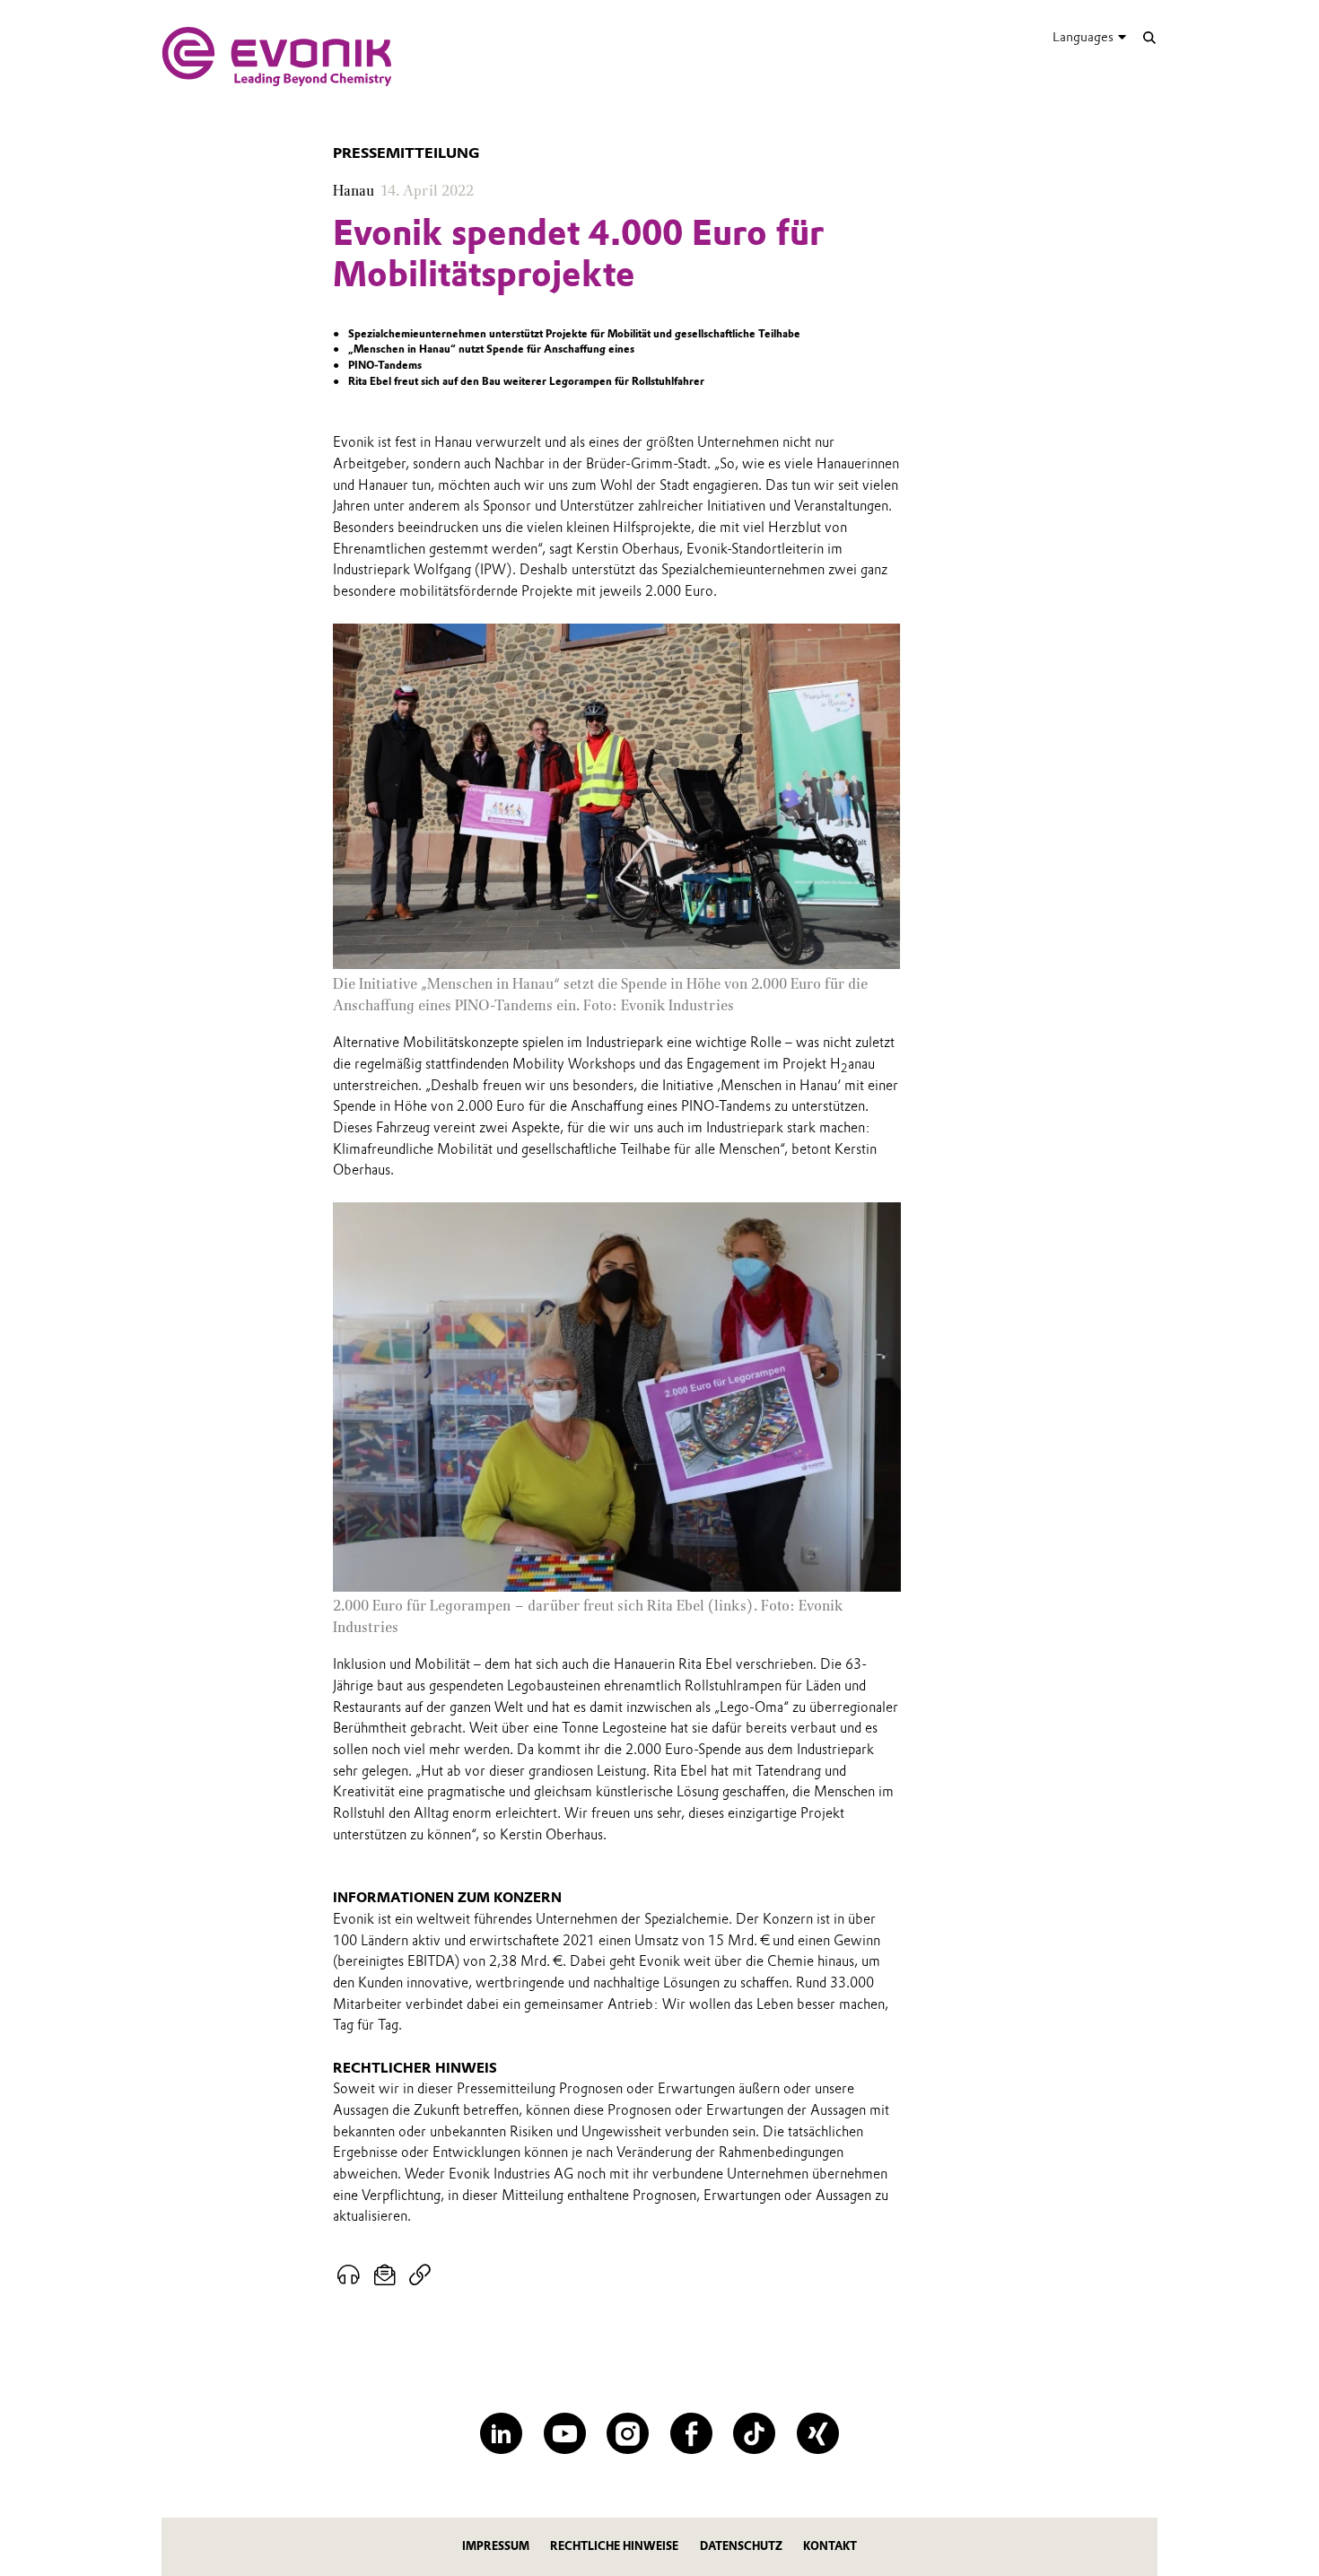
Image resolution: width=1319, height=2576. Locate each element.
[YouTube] (565, 2434)
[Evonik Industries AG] (277, 57)
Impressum (496, 2546)
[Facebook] (691, 2434)
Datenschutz (741, 2546)
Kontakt (830, 2546)
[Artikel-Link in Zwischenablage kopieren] (419, 2275)
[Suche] (1149, 37)
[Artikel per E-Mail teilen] (385, 2275)
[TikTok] (754, 2434)
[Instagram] (628, 2434)
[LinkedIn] (501, 2434)
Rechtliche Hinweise (614, 2546)
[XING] (818, 2434)
